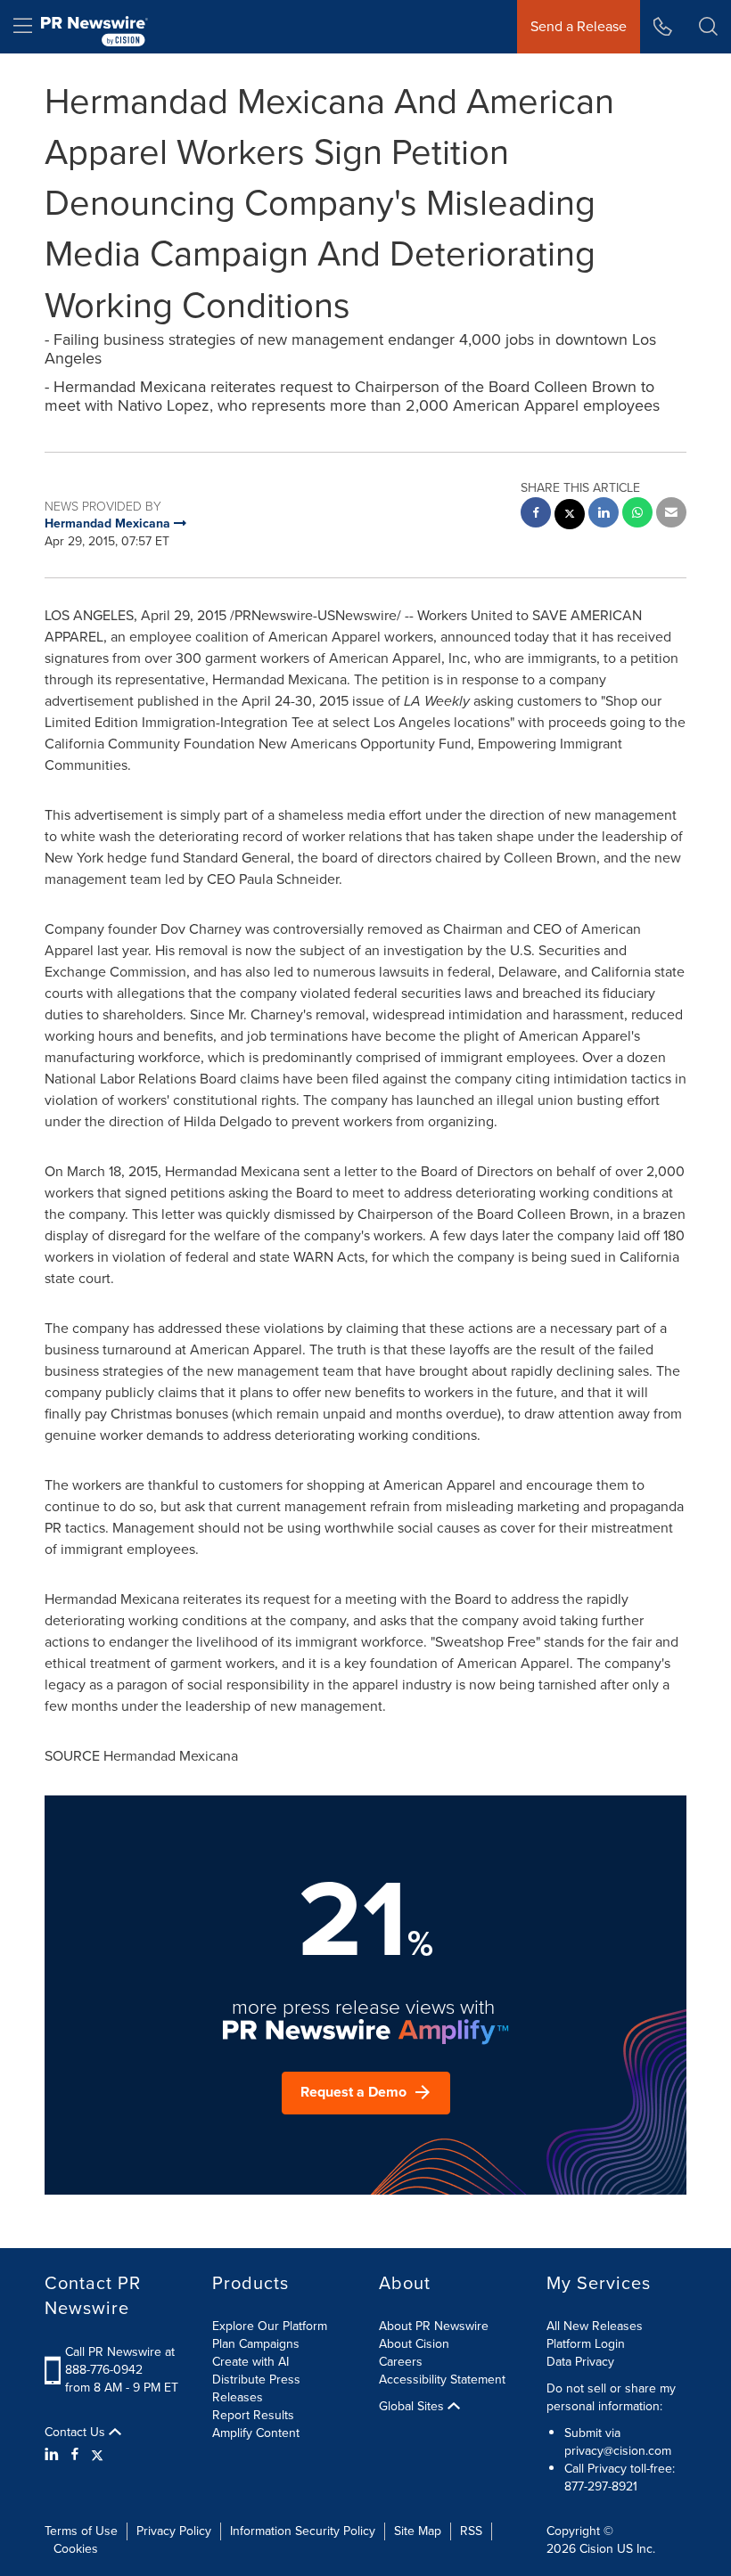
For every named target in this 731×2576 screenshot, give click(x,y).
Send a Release (579, 26)
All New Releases (595, 2326)
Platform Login (586, 2344)
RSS (471, 2531)
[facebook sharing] (536, 515)
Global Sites (413, 2407)
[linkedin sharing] (604, 515)
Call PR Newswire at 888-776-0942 (120, 2361)
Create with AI (251, 2362)
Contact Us (77, 2433)
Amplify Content (256, 2433)
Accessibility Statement (442, 2380)
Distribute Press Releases (256, 2388)
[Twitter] (97, 2455)
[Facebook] (75, 2455)
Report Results (253, 2415)
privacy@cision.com (618, 2451)
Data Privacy (580, 2362)
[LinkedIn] (54, 2455)
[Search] (708, 27)
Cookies (76, 2549)
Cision (596, 2549)
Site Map (418, 2531)
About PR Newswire (434, 2326)
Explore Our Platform (270, 2326)
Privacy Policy (174, 2531)
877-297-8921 (601, 2486)
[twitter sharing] (570, 516)
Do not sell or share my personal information (611, 2397)
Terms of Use (81, 2531)
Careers (401, 2362)
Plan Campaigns (256, 2344)
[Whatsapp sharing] (637, 515)
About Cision (414, 2344)
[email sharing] (671, 515)
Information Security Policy (303, 2531)
